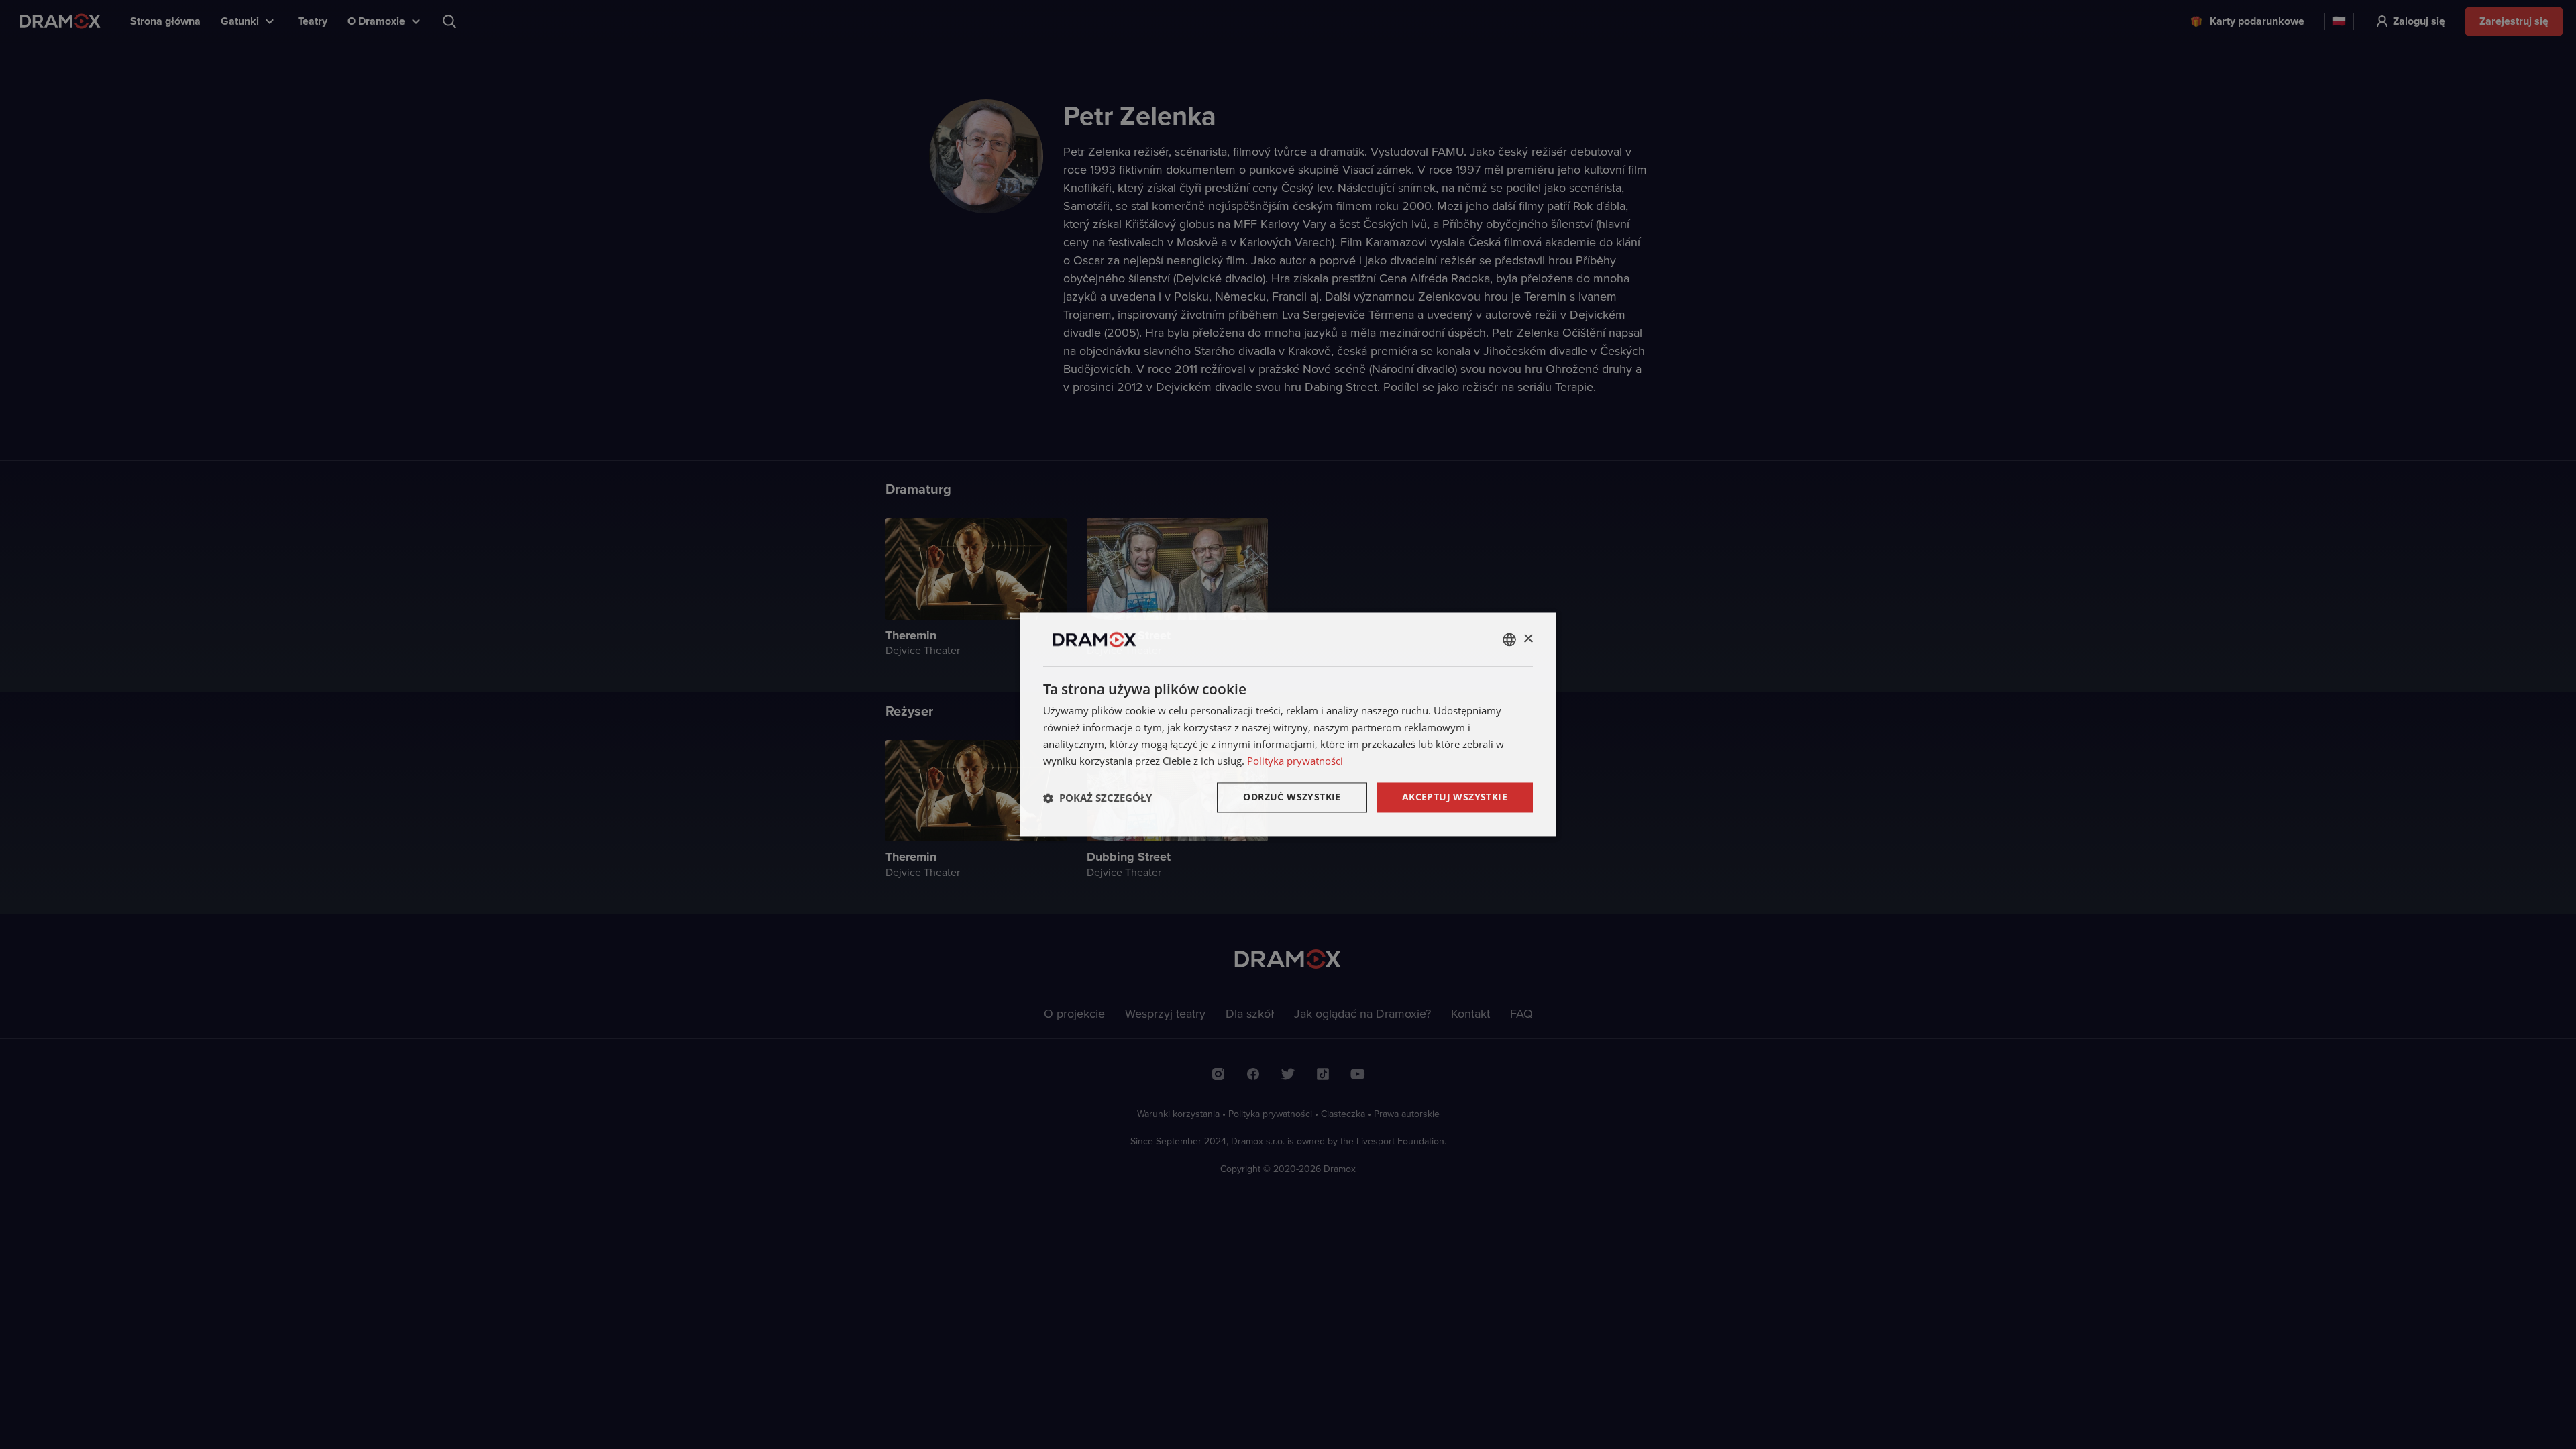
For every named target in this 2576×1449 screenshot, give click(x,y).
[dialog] (1288, 724)
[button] (1097, 798)
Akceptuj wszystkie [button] (1455, 797)
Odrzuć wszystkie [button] (1292, 797)
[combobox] (1509, 639)
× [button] (1528, 639)
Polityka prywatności (1295, 761)
